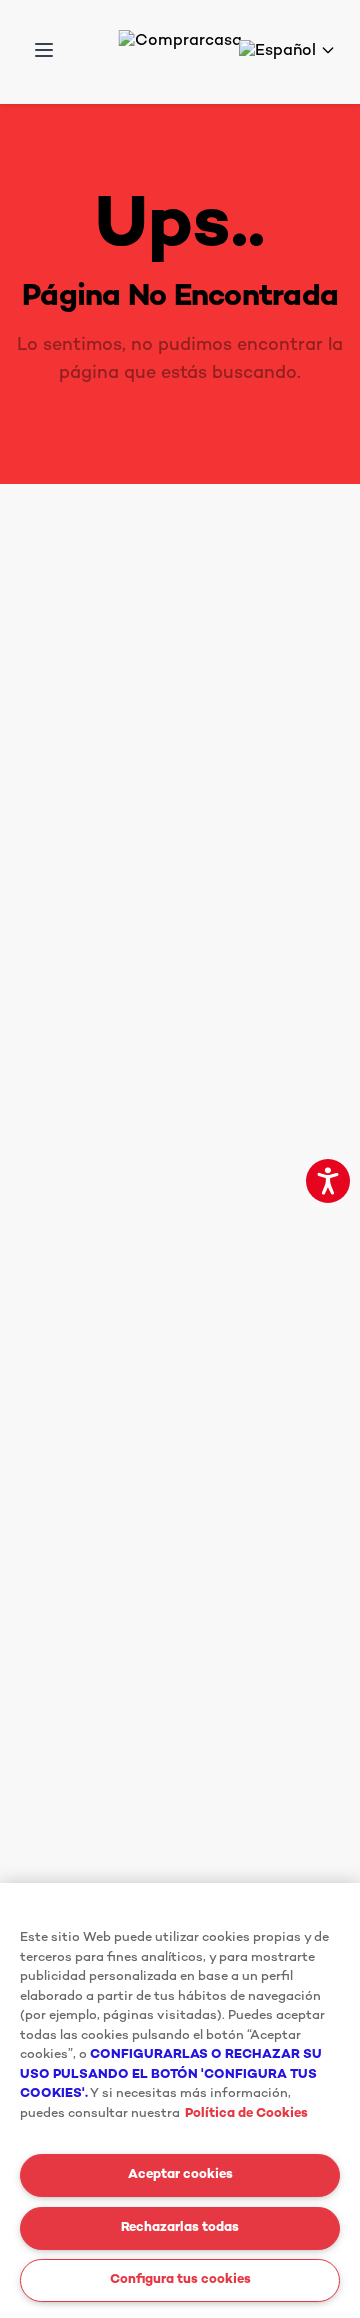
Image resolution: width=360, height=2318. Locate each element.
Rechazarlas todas (180, 2228)
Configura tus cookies (180, 2280)
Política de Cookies (246, 2114)
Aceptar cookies (180, 2175)
